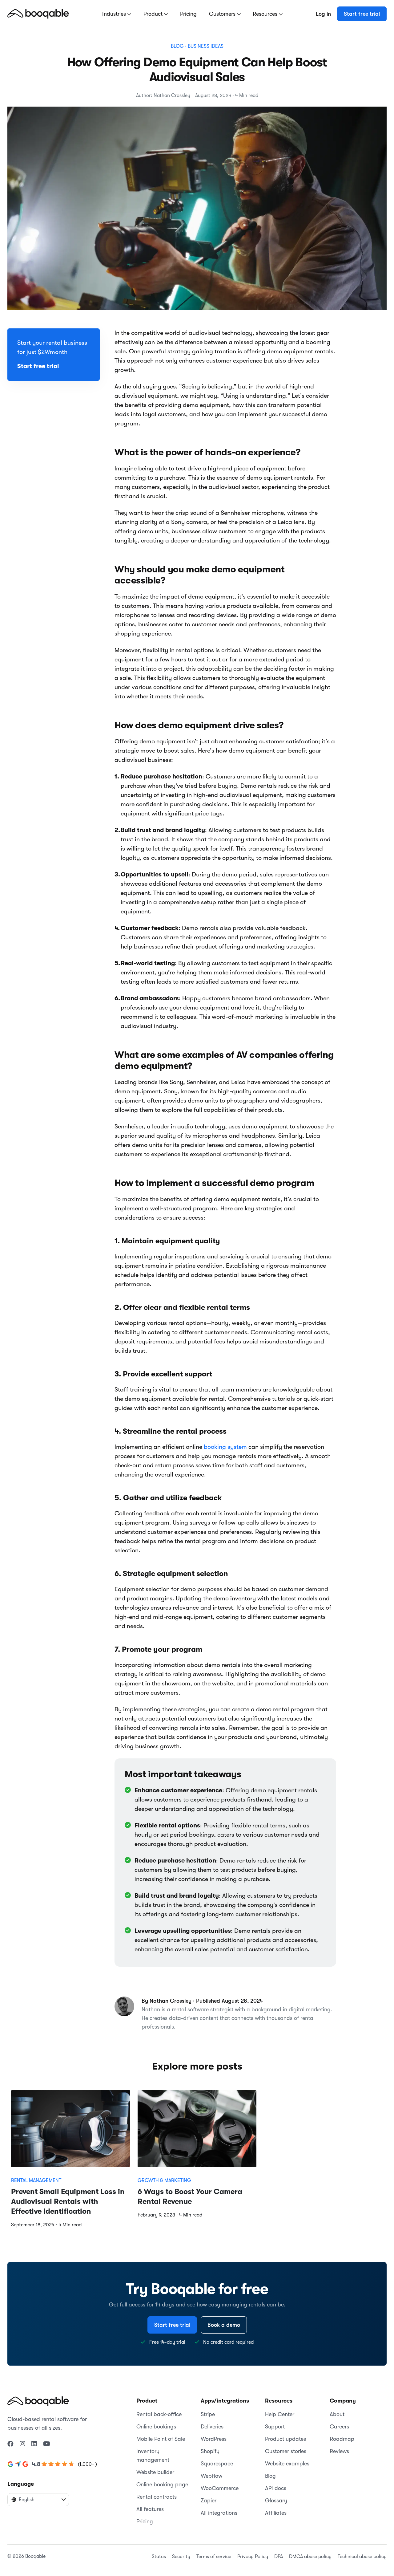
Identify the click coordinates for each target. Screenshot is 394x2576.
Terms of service (214, 2557)
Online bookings (156, 2427)
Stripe (208, 2414)
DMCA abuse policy (310, 2557)
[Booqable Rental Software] (38, 14)
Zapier (209, 2501)
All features (150, 2509)
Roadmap (342, 2439)
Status (159, 2557)
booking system (225, 1447)
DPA (279, 2557)
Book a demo (224, 2325)
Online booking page (162, 2485)
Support (275, 2427)
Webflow (211, 2476)
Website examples (287, 2464)
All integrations (219, 2513)
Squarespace (217, 2464)
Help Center (280, 2414)
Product (154, 14)
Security (181, 2557)
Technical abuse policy (362, 2557)
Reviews (339, 2451)
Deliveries (212, 2427)
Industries (115, 14)
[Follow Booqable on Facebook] (10, 2444)
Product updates (285, 2439)
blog (177, 46)
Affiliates (276, 2513)
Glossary (276, 2501)
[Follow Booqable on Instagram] (22, 2444)
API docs (276, 2488)
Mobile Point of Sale (161, 2439)
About (337, 2414)
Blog (270, 2476)
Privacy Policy (253, 2557)
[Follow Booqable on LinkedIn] (34, 2444)
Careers (339, 2427)
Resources (266, 14)
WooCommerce (220, 2488)
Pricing (188, 14)
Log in (323, 14)
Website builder (155, 2472)
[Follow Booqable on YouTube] (47, 2444)
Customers (223, 14)
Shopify (210, 2451)
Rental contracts (157, 2497)
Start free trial (362, 14)
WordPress (214, 2439)
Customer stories (286, 2451)
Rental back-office (159, 2414)
